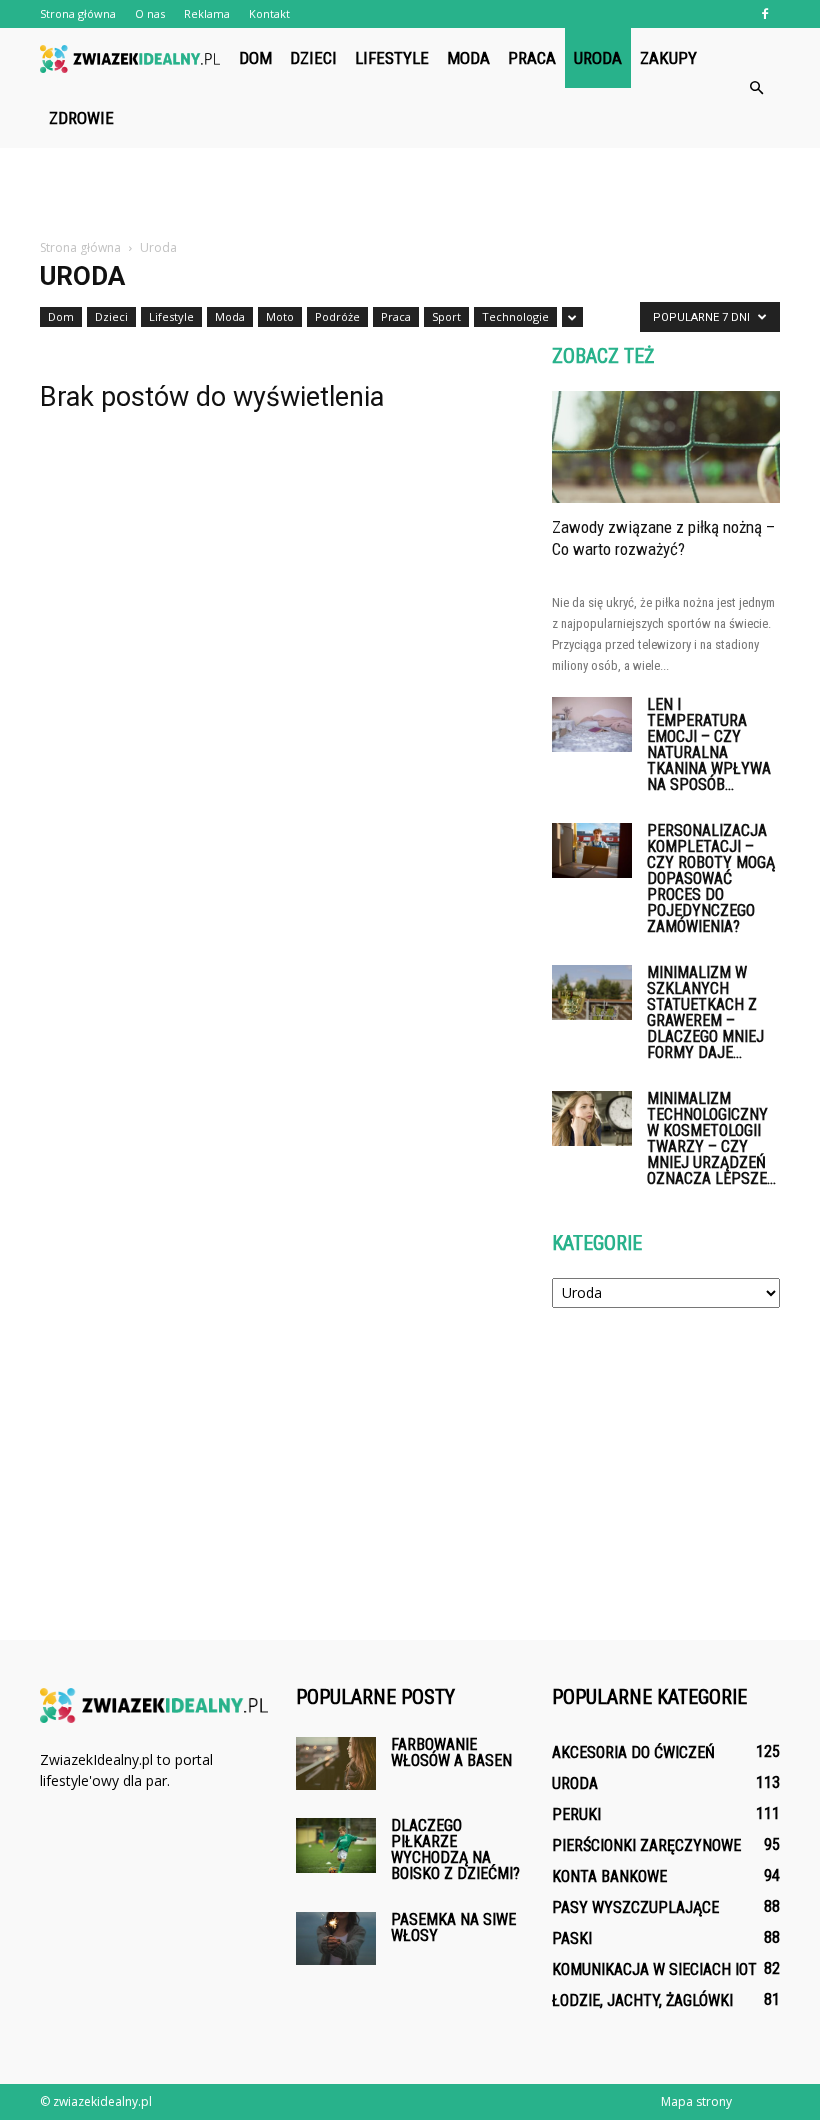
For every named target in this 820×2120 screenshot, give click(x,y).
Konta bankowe (609, 1876)
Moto (280, 316)
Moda (468, 58)
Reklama (207, 13)
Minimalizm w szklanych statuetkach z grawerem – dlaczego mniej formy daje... (705, 1012)
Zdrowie (81, 118)
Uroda (598, 58)
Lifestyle (392, 58)
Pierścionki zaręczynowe (646, 1845)
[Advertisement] (410, 192)
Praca (532, 58)
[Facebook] (765, 14)
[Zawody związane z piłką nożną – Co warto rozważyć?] (666, 447)
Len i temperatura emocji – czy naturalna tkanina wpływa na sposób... (709, 744)
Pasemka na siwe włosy (453, 1927)
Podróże (337, 316)
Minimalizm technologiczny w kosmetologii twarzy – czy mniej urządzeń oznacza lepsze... (711, 1138)
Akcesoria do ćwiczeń (633, 1752)
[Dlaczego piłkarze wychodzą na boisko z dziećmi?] (336, 1845)
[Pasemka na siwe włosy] (336, 1938)
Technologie (515, 316)
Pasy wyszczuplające (635, 1907)
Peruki (576, 1814)
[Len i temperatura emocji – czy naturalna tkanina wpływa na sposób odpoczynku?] (592, 724)
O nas (150, 13)
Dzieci (313, 58)
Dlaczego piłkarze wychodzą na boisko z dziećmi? (455, 1849)
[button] (756, 88)
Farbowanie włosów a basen (451, 1752)
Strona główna (78, 13)
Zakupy (668, 58)
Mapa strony (696, 2101)
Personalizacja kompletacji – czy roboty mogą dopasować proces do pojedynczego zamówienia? (711, 878)
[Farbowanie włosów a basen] (336, 1763)
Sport (446, 316)
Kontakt (269, 13)
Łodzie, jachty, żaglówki (642, 2000)
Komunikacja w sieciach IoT (654, 1969)
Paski (572, 1938)
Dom (255, 58)
